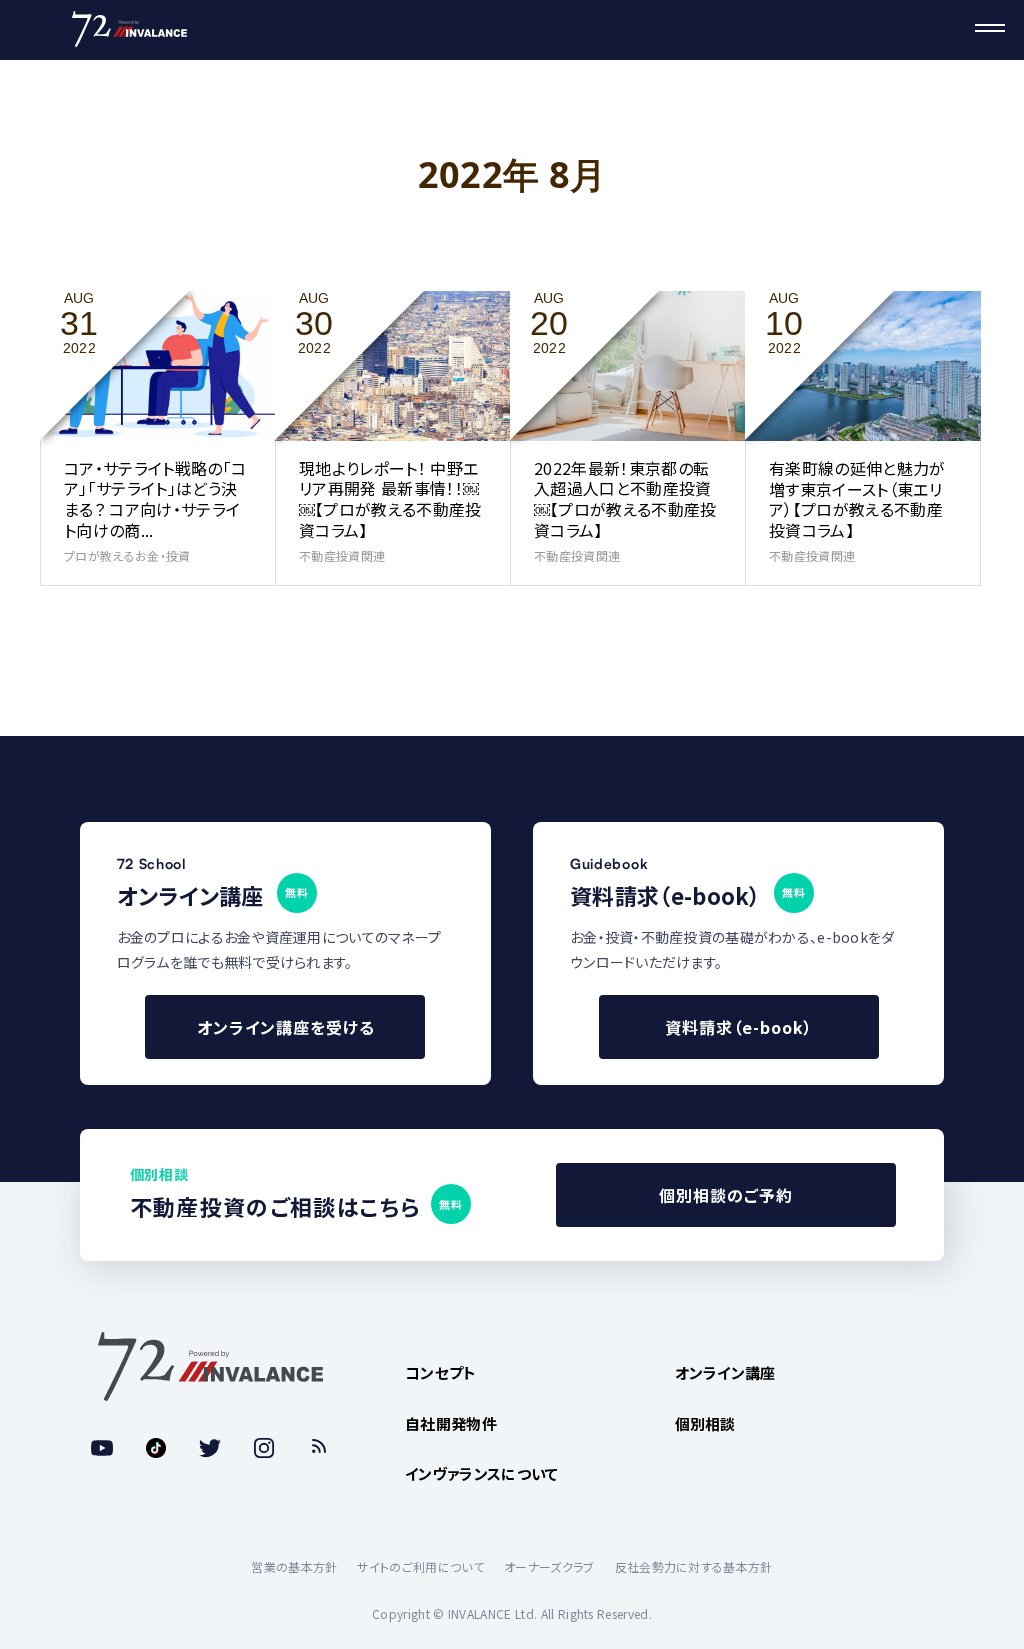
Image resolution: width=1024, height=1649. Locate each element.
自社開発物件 (451, 1423)
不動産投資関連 (342, 555)
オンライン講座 (725, 1372)
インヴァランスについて (482, 1473)
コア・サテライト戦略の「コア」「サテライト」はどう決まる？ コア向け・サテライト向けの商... (155, 499)
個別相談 (705, 1423)
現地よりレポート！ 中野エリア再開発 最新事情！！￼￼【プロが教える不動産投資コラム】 (390, 499)
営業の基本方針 (294, 1566)
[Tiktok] (156, 1448)
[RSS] (318, 1448)
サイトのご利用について (420, 1566)
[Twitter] (210, 1448)
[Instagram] (264, 1448)
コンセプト (441, 1372)
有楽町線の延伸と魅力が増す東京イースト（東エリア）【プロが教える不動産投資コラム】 (857, 499)
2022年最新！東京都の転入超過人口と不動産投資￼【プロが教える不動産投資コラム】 (625, 499)
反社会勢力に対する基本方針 (694, 1566)
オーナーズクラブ (549, 1566)
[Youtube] (102, 1448)
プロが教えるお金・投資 (127, 555)
